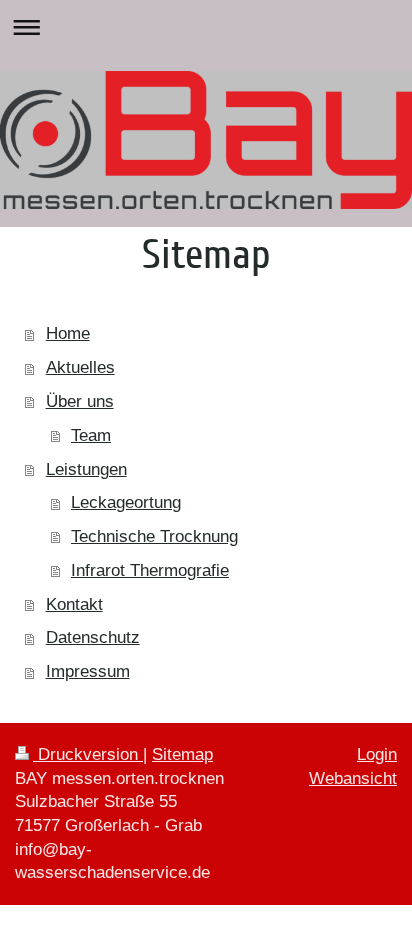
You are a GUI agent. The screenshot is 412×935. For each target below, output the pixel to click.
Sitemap (182, 754)
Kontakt (74, 604)
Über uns (80, 401)
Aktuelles (80, 367)
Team (91, 435)
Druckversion (88, 754)
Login (377, 754)
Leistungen (86, 469)
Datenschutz (93, 637)
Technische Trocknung (154, 536)
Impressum (88, 671)
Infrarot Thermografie (150, 570)
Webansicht (353, 778)
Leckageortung (126, 502)
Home (68, 333)
